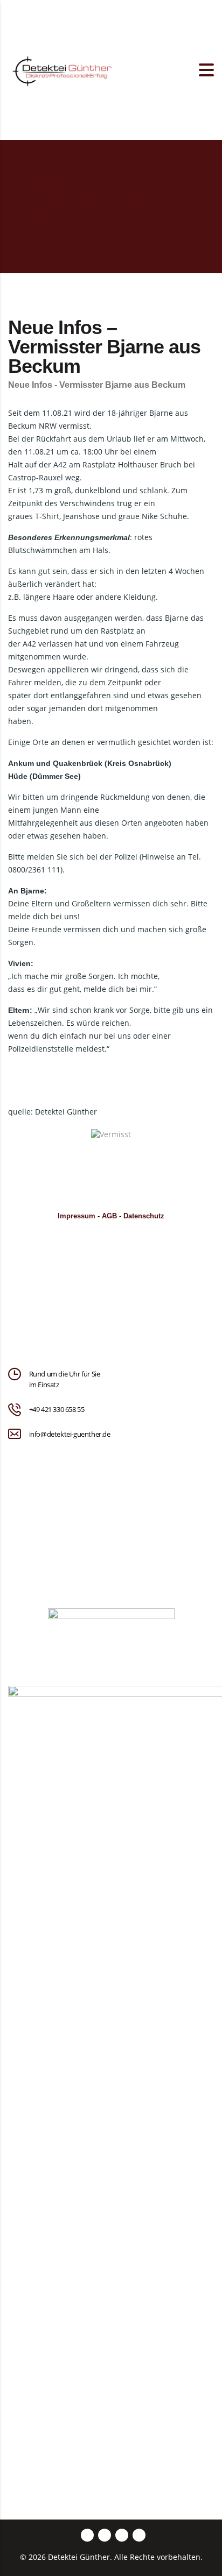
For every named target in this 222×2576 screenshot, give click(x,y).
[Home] (62, 69)
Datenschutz (144, 1216)
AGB (109, 1216)
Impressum (77, 1216)
